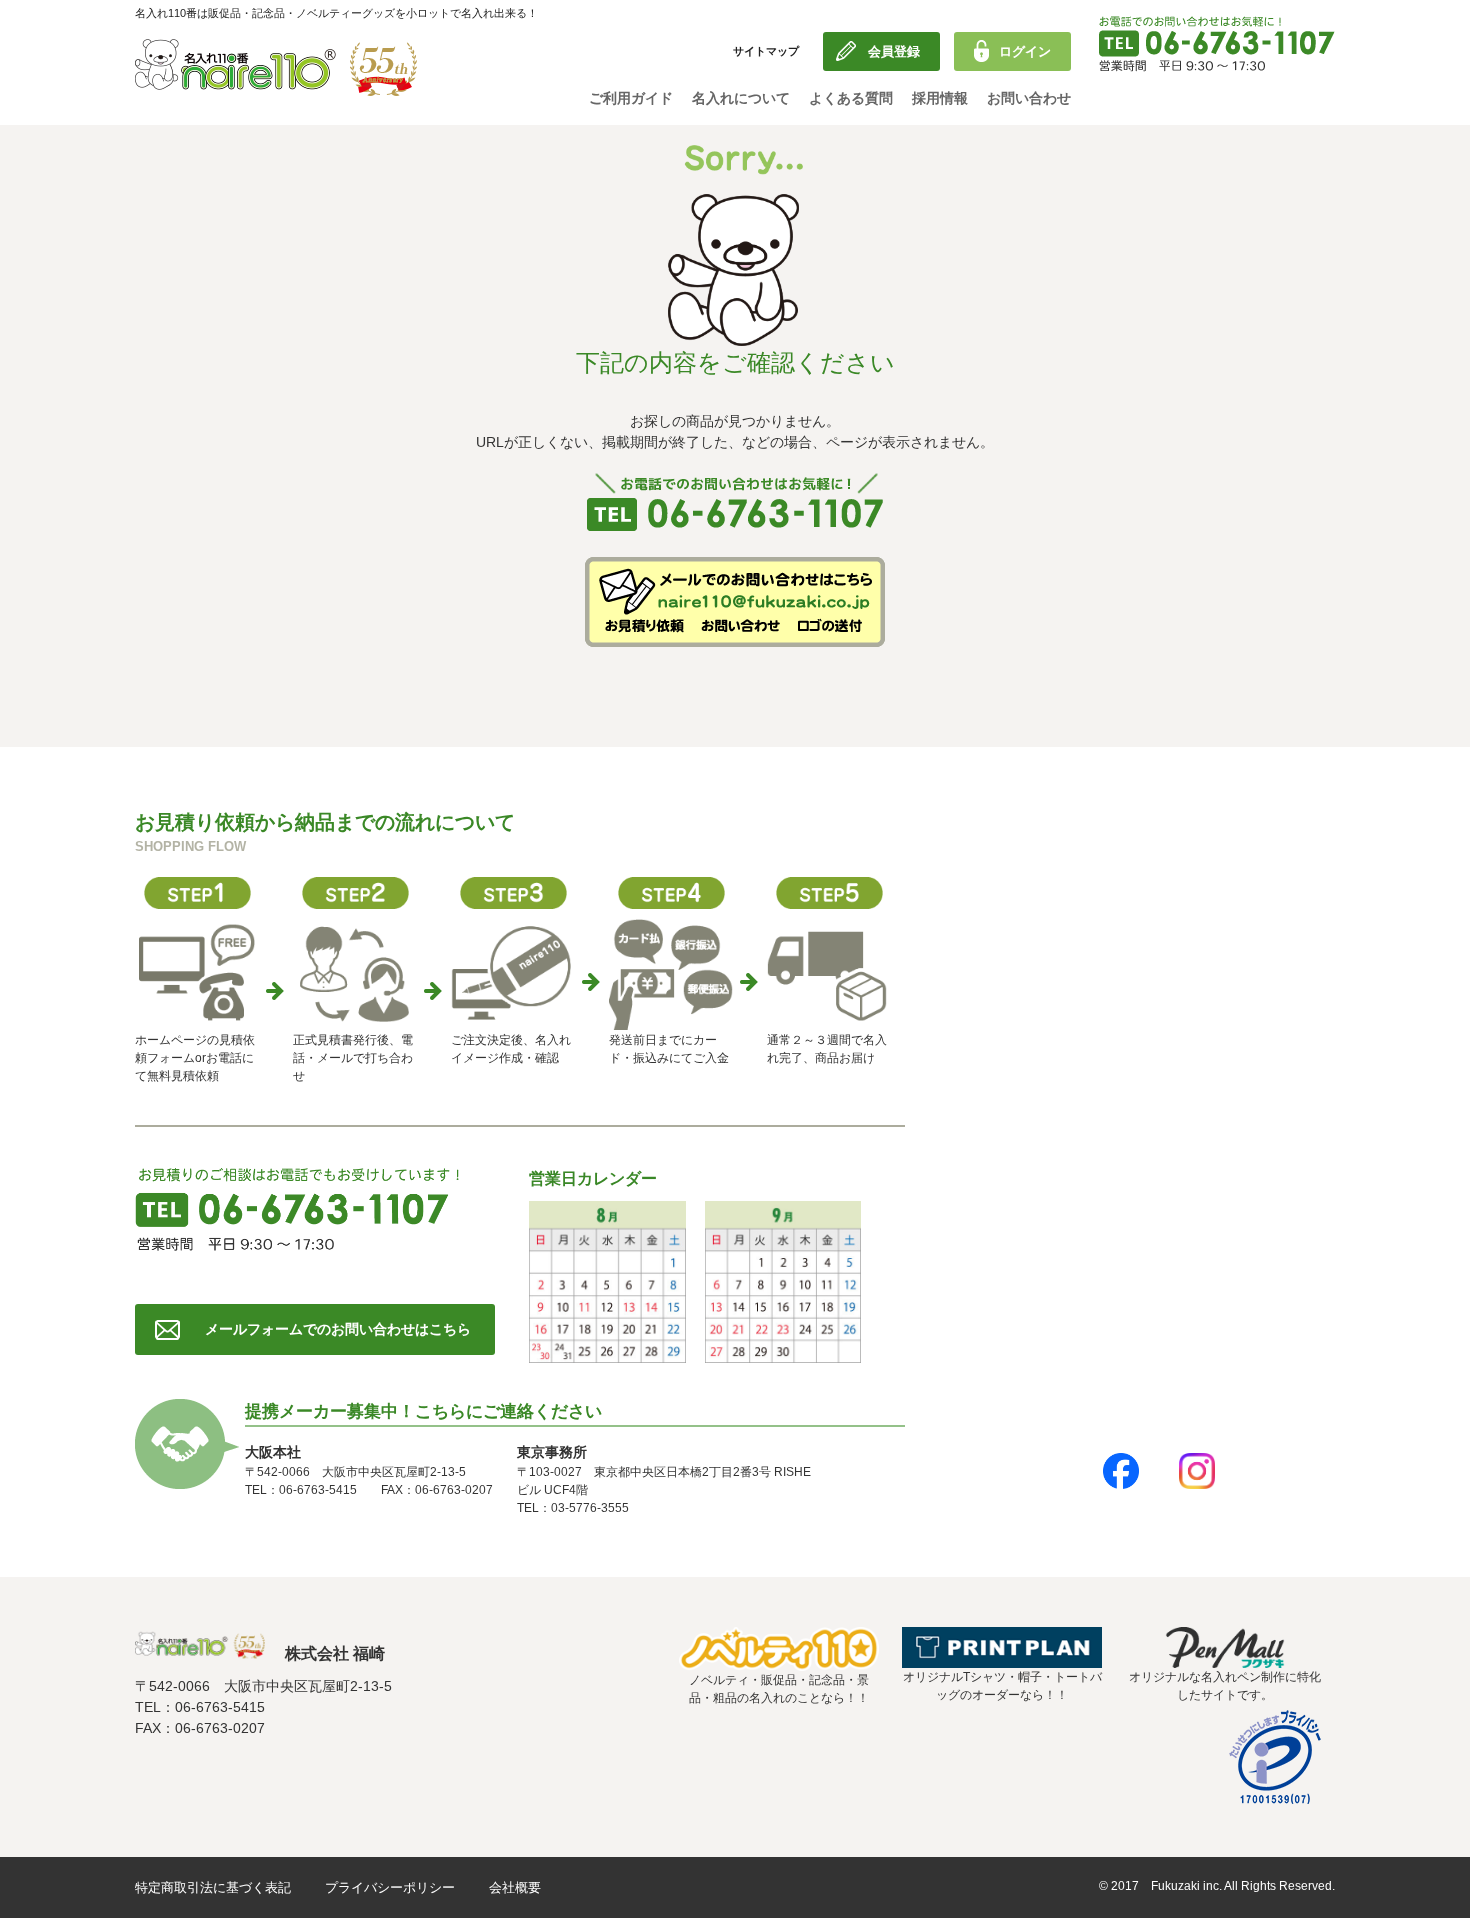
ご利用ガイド (631, 98)
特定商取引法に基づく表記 (213, 1887)
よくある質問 (851, 98)
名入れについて (741, 98)
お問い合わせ (1029, 98)
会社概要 (515, 1887)
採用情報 (940, 98)
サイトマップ (766, 51)
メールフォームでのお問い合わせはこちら (338, 1329)
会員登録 (894, 51)
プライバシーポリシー (390, 1887)
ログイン (1025, 51)
